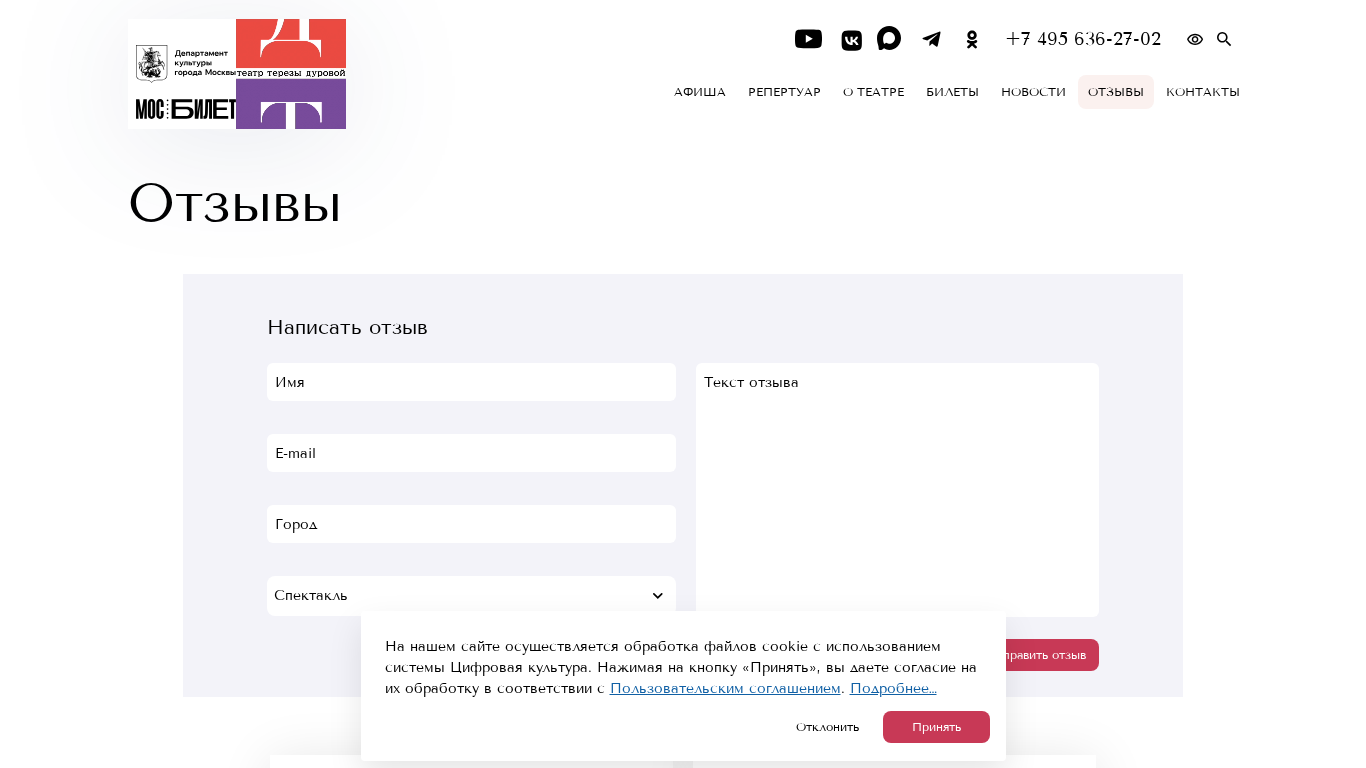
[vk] (849, 39)
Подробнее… (893, 688)
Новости (1033, 92)
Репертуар (784, 92)
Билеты (952, 92)
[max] (890, 39)
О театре (873, 92)
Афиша (700, 92)
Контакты (1203, 92)
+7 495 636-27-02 (1083, 39)
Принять (936, 727)
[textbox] (471, 596)
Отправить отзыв (1036, 655)
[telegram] (931, 39)
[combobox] (471, 596)
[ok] (972, 39)
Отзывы (1116, 92)
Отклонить (827, 727)
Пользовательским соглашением (725, 688)
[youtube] (808, 39)
